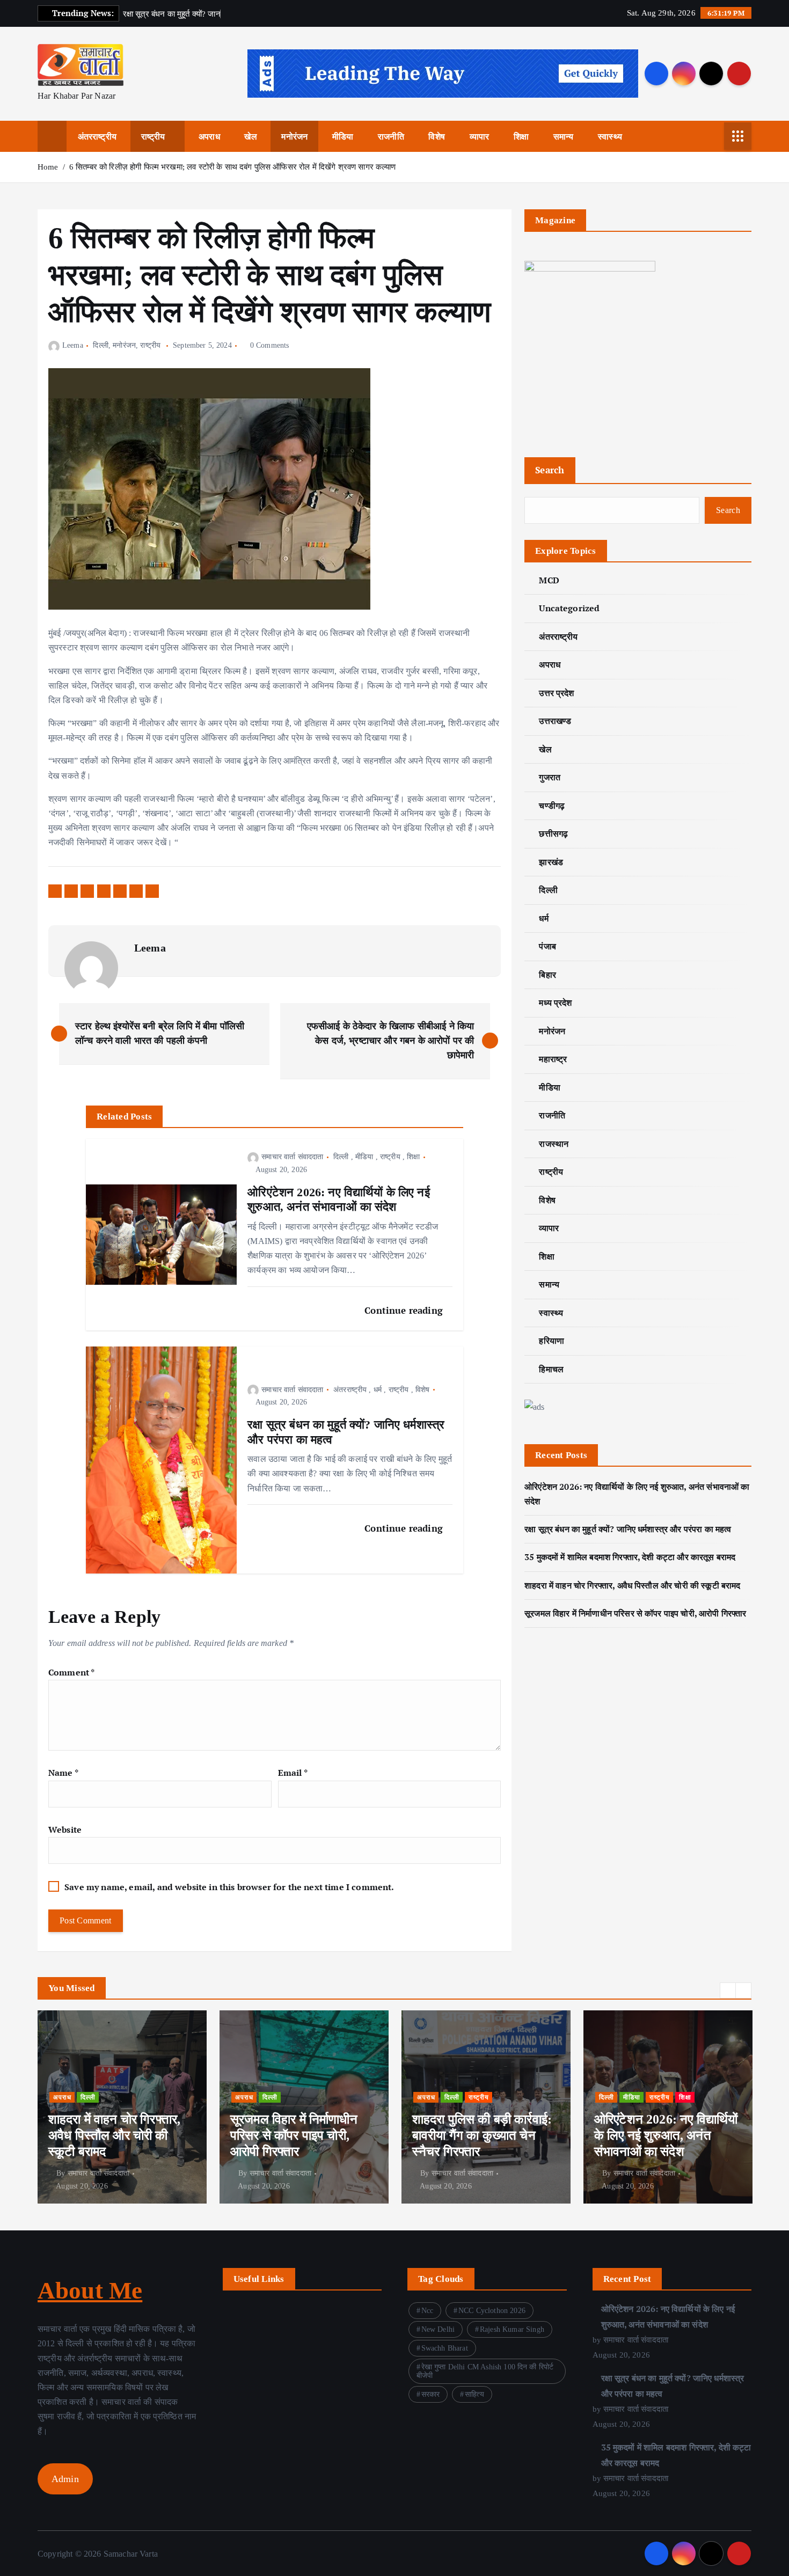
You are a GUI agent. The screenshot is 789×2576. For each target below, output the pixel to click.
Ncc (427, 2311)
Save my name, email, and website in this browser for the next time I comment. (229, 1887)
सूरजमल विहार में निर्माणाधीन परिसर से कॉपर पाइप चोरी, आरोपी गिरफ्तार (635, 1613)
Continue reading (405, 1310)
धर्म (378, 1390)
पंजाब (547, 946)
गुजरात (550, 777)
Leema (73, 345)
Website (65, 1829)
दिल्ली (100, 345)
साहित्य (474, 2394)
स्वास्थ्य (610, 136)
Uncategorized (569, 608)
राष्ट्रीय (153, 136)
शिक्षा (521, 136)
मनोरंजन (294, 136)
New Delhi (438, 2329)
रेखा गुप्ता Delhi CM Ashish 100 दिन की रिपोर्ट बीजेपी (485, 2371)
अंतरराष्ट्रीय (97, 136)
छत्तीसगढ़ (553, 833)
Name (63, 1773)
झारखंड (551, 862)
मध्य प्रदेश (555, 1002)
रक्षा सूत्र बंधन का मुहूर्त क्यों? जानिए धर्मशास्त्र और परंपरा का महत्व (628, 1529)
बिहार (547, 975)
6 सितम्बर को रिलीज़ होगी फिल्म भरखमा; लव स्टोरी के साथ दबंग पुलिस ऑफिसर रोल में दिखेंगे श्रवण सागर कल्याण (234, 167)
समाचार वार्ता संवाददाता (292, 1157)
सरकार (431, 2394)
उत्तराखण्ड (555, 721)
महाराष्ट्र (553, 1059)
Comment (71, 1672)
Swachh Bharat (445, 2348)
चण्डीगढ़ (552, 806)
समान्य (564, 136)
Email (293, 1773)
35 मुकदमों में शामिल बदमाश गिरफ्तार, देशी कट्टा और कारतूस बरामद (630, 1557)
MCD (549, 580)
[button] (728, 1990)
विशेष (436, 136)
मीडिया (343, 136)
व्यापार (480, 136)
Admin (65, 2479)
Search (550, 470)
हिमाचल (551, 1369)
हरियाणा (551, 1341)
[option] (122, 2107)
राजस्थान (554, 1144)
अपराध (209, 136)
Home (48, 167)
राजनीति (391, 136)
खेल (250, 136)
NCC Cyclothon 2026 (492, 2311)
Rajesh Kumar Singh (512, 2329)
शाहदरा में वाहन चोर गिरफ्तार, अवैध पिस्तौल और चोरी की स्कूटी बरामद (632, 1585)
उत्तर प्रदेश (556, 693)
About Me (90, 2290)
